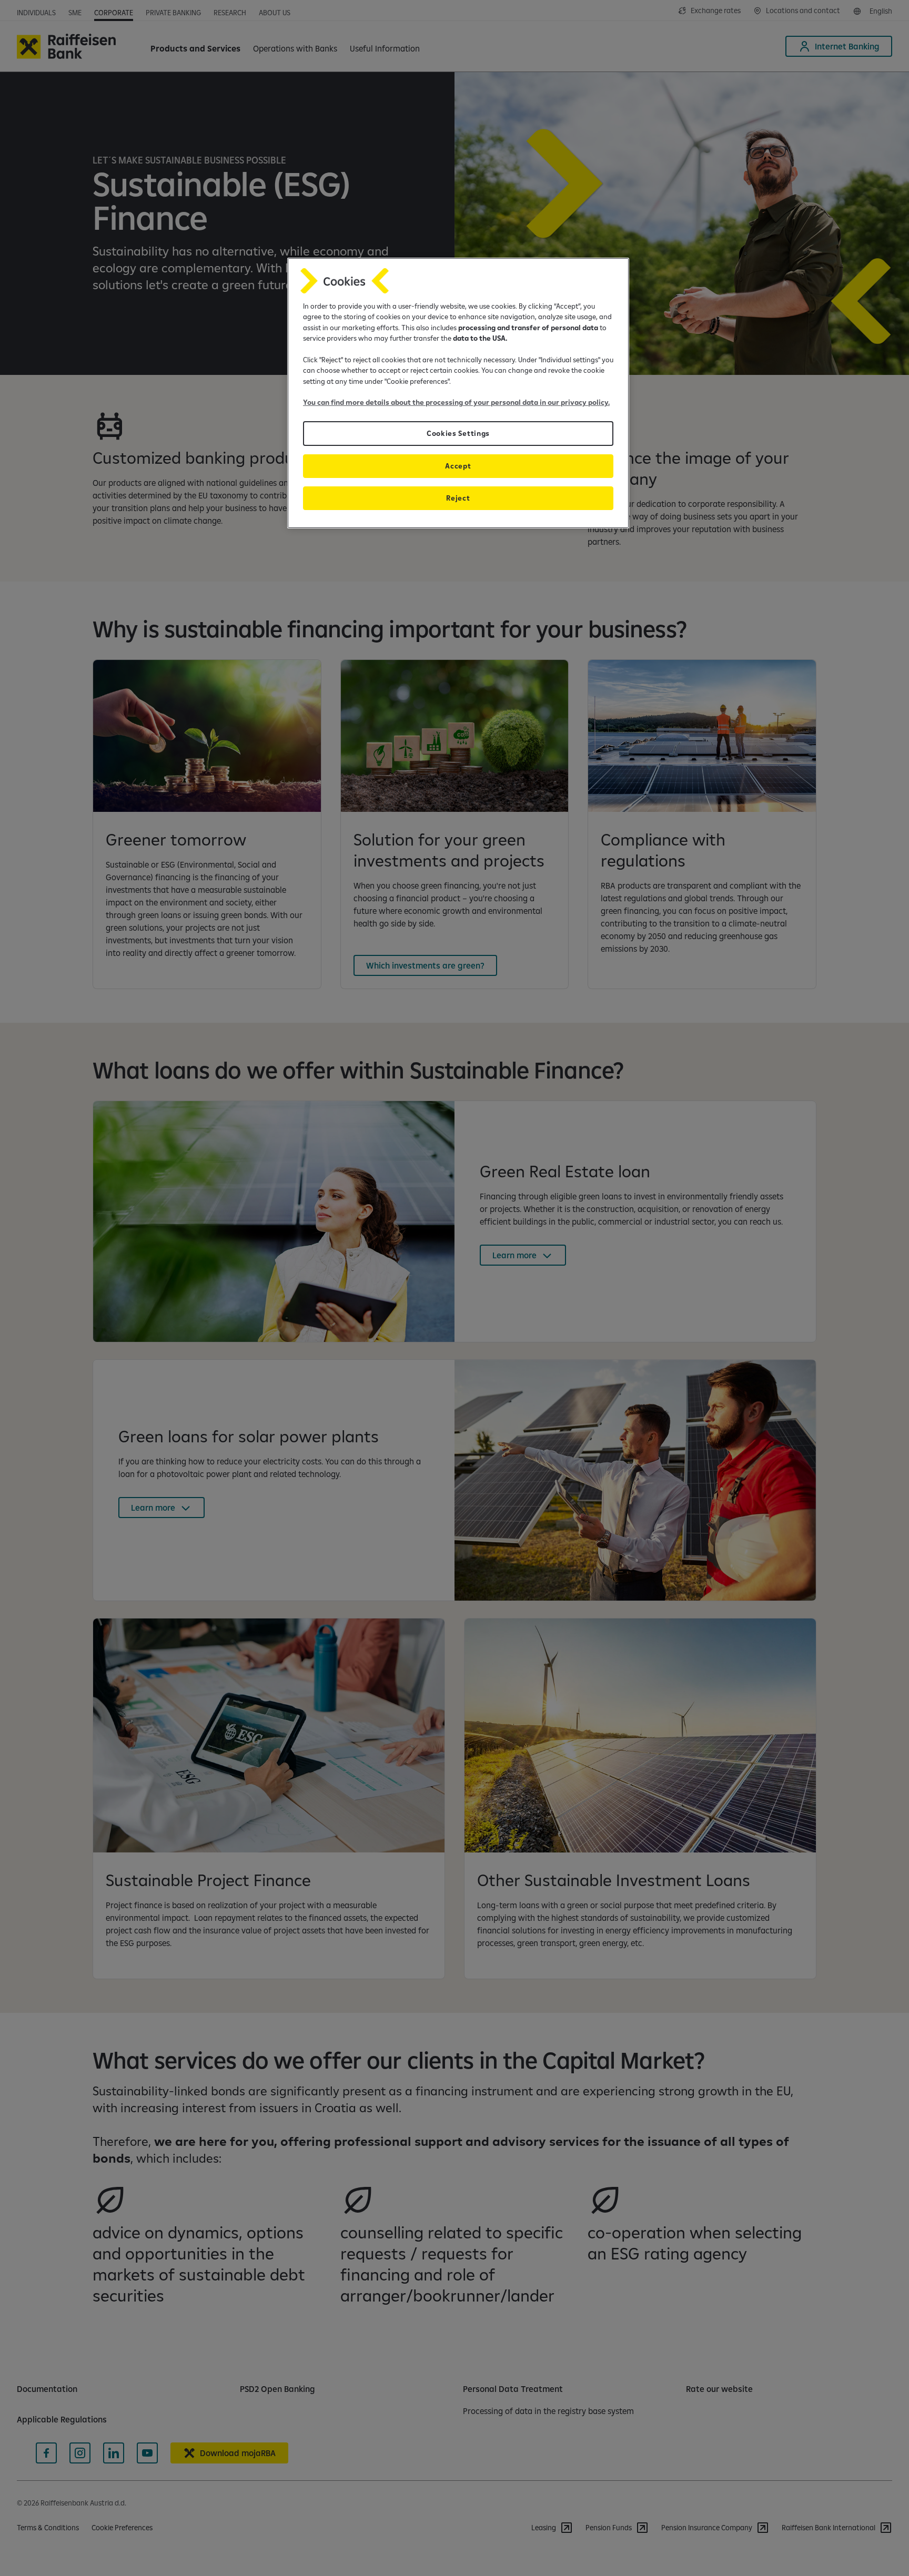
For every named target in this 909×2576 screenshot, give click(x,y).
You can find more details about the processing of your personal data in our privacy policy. (456, 402)
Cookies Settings (458, 433)
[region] (458, 393)
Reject (458, 498)
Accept (458, 466)
